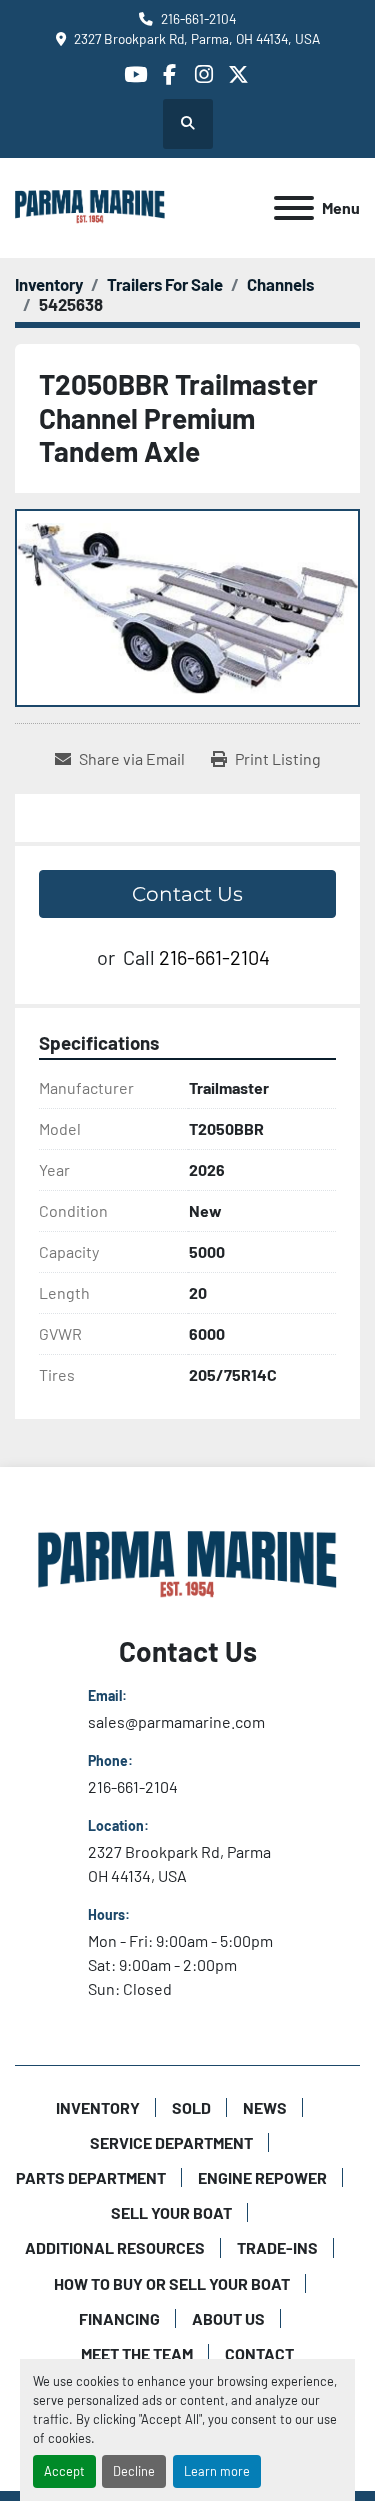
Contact (259, 2353)
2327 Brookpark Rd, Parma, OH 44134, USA (197, 38)
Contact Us (187, 894)
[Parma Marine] (188, 1564)
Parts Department (91, 2177)
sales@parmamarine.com (176, 1721)
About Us (228, 2318)
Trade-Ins (277, 2247)
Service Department (171, 2142)
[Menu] (294, 208)
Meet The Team (137, 2353)
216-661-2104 (198, 18)
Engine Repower (262, 2177)
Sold (191, 2107)
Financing (119, 2318)
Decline (134, 2471)
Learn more (217, 2471)
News (265, 2107)
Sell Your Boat (171, 2212)
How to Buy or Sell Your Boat (172, 2283)
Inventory (98, 2107)
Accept (64, 2471)
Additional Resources (115, 2247)
